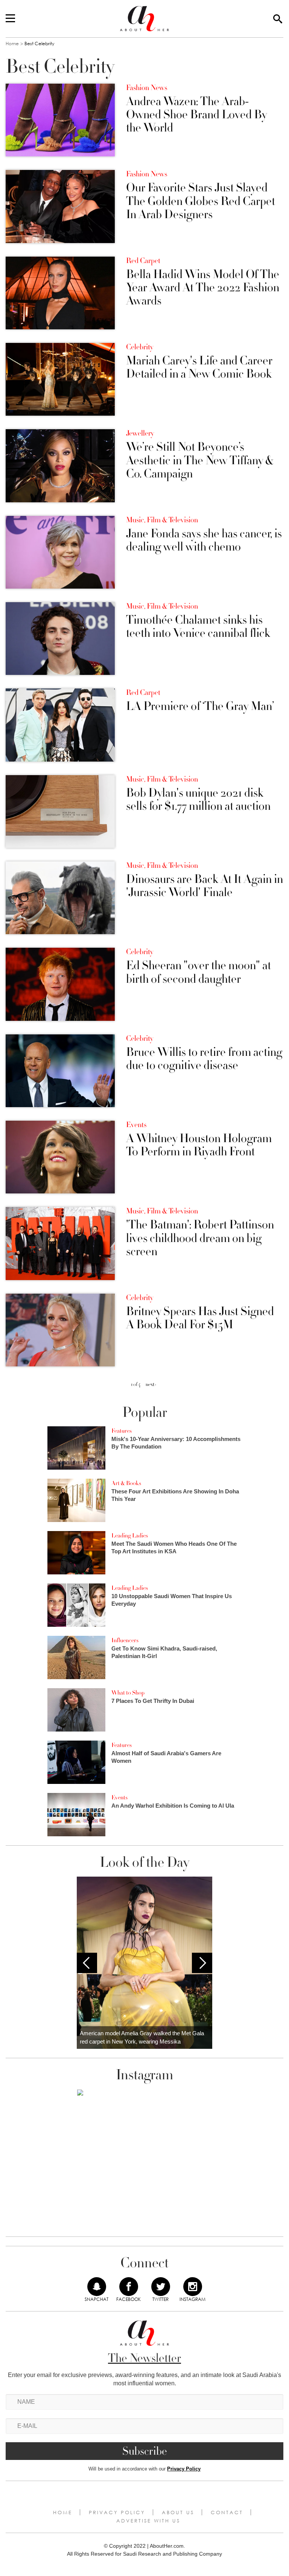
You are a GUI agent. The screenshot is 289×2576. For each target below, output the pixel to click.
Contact (227, 2512)
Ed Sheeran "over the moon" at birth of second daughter (198, 972)
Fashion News (147, 88)
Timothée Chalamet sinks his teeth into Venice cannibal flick (198, 627)
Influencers (125, 1640)
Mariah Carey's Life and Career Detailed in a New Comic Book (199, 367)
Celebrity (140, 347)
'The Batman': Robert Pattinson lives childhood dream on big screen (200, 1238)
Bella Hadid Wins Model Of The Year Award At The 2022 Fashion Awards (203, 288)
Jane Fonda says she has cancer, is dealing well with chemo (204, 540)
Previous (87, 1963)
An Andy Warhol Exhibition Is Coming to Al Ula (173, 1806)
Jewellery (140, 433)
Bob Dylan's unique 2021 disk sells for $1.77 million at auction (198, 800)
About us (178, 2512)
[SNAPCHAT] (97, 2287)
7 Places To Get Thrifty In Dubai (153, 1701)
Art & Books (126, 1483)
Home (12, 44)
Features (122, 1431)
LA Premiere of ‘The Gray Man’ (200, 706)
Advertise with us (148, 2521)
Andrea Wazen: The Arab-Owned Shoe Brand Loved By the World (196, 115)
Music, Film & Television (162, 520)
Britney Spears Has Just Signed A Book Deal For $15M (200, 1318)
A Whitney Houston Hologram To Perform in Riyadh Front (199, 1145)
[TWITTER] (161, 2287)
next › (151, 1384)
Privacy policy (117, 2512)
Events (136, 1125)
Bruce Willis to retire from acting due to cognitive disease (204, 1059)
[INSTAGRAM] (193, 2287)
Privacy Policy (184, 2469)
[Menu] (10, 19)
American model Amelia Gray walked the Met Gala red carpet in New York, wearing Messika (142, 2038)
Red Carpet (143, 261)
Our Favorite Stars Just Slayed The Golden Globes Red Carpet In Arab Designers (201, 201)
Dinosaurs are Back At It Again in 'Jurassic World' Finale (205, 886)
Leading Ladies (130, 1536)
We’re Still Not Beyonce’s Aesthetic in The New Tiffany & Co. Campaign (200, 460)
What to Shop (128, 1693)
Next (202, 1963)
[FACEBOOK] (129, 2287)
